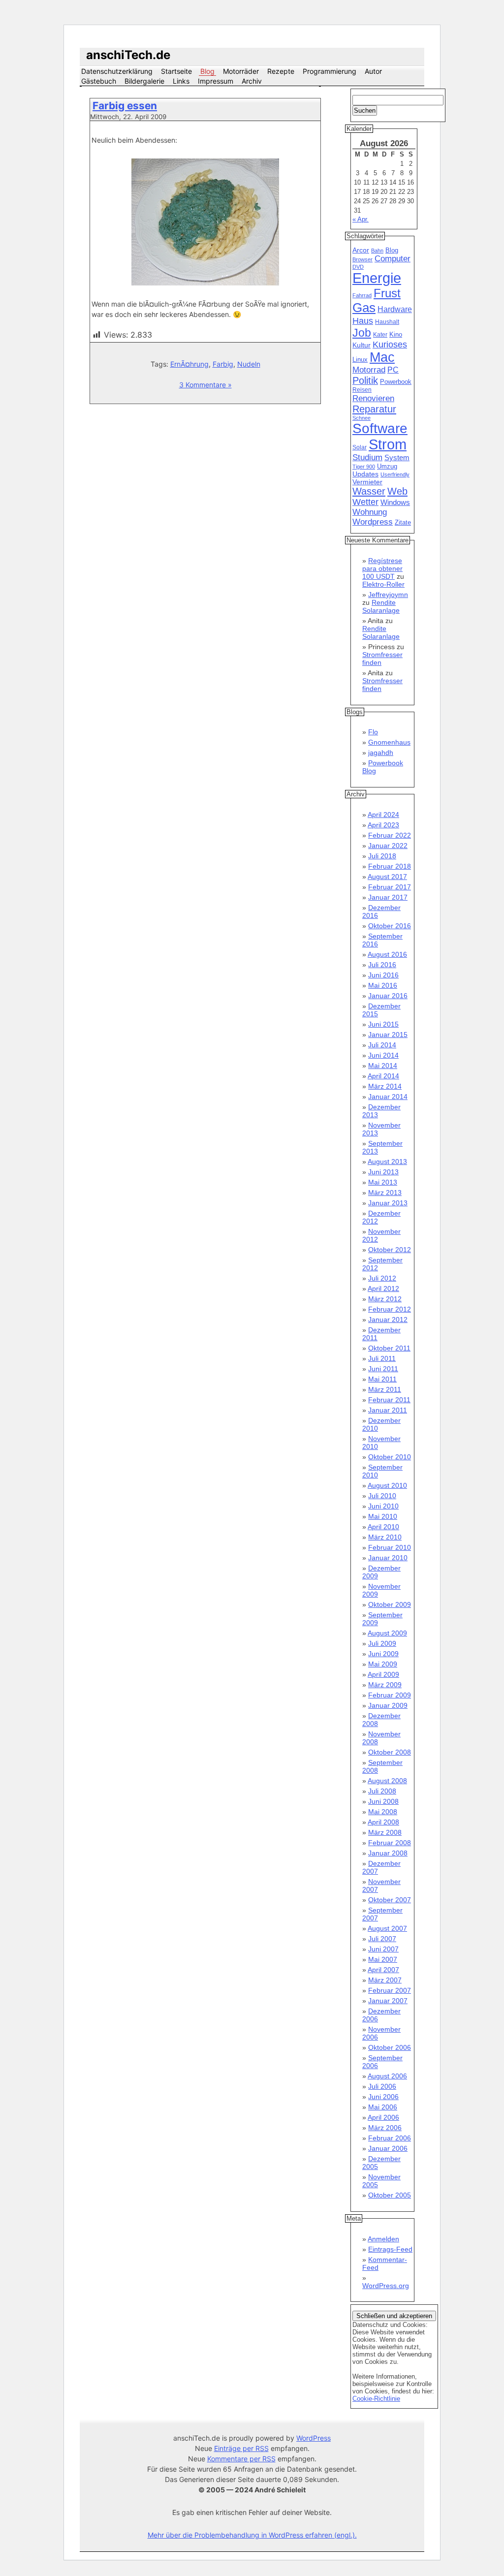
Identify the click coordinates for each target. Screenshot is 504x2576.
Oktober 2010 (390, 1457)
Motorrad (369, 370)
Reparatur (374, 409)
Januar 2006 (388, 2148)
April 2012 (383, 1288)
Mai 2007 (383, 1959)
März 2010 (385, 1537)
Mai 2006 (383, 2107)
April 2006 (383, 2117)
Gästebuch (99, 81)
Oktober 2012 (390, 1250)
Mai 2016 (383, 985)
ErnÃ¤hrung (189, 364)
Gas (364, 308)
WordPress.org (386, 2286)
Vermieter (367, 482)
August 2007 (387, 1928)
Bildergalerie (144, 81)
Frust (387, 293)
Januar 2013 (388, 1203)
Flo (373, 732)
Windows (395, 503)
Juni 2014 (383, 1055)
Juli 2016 (382, 965)
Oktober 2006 (390, 2047)
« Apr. (361, 219)
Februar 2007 (390, 1990)
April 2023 (383, 825)
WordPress (314, 2438)
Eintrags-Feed (390, 2249)
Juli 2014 (382, 1045)
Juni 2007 (383, 1949)
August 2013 (387, 1162)
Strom (388, 444)
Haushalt (387, 322)
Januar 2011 (388, 1410)
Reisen (362, 390)
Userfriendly (395, 474)
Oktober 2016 (390, 926)
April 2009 (383, 1674)
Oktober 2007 (390, 1900)
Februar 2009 (390, 1695)
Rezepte (281, 71)
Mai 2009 (383, 1664)
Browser (362, 259)
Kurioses (390, 345)
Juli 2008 (382, 1791)
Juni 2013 (383, 1172)
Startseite (176, 71)
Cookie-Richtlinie (376, 2399)
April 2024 (383, 815)
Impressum (216, 81)
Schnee (362, 418)
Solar (360, 447)
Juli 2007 (382, 1939)
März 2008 (385, 1832)
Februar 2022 (390, 835)
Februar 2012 (390, 1309)
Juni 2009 (383, 1654)
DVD (358, 267)
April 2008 (383, 1822)
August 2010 (387, 1485)
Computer (393, 259)
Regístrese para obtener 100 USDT (382, 568)
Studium (367, 457)
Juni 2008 (383, 1801)
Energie (377, 278)
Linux (360, 360)
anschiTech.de (128, 55)
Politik (365, 380)
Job (362, 333)
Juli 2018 (382, 856)
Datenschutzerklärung (117, 71)
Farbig (223, 364)
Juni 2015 (383, 1024)
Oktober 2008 (390, 1752)
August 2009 (387, 1633)
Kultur (362, 345)
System (397, 457)
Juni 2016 (383, 975)
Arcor (361, 250)
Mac (382, 357)
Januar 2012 (388, 1319)
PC (393, 370)
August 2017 (387, 877)
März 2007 (385, 1980)
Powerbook (396, 382)
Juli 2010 (382, 1496)
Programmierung (330, 71)
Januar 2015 (388, 1035)
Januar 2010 (388, 1558)
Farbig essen (125, 106)
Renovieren (373, 398)
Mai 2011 (382, 1379)
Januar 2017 (388, 897)
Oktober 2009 (390, 1604)
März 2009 (385, 1685)
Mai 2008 (383, 1812)
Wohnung (370, 512)
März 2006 (385, 2128)
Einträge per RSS (241, 2448)
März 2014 (385, 1086)
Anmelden (383, 2239)
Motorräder (241, 71)
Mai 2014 (383, 1066)
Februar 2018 (390, 866)
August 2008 (387, 1781)
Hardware (395, 309)
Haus (363, 321)
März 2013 (385, 1193)
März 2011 (385, 1389)
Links (181, 81)
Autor (373, 71)
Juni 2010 (383, 1506)
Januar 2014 (388, 1097)
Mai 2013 (383, 1182)
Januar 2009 (388, 1705)
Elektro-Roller (383, 584)
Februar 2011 (389, 1400)
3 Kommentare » (205, 385)
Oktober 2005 (390, 2195)
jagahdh (381, 753)
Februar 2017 (390, 887)
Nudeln (249, 364)
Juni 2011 (383, 1369)
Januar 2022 (388, 846)
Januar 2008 (388, 1853)
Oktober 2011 (389, 1348)
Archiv (252, 81)
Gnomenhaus (389, 742)
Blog (207, 71)
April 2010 (383, 1527)
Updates (365, 474)
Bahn (377, 251)
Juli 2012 (382, 1278)
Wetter (365, 502)
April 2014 (383, 1076)
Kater (380, 335)
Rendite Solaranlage (381, 606)
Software (380, 428)
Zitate (403, 523)
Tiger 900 (364, 467)
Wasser (369, 491)
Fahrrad (362, 295)
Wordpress (373, 522)
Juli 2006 (382, 2086)
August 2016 (387, 954)
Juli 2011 (382, 1358)
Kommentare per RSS (241, 2459)
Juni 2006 (383, 2097)
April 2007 (383, 1970)
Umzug (387, 466)
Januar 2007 (388, 2001)
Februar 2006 (390, 2138)
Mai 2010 (383, 1516)
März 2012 (385, 1299)
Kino (396, 335)
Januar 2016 (388, 996)
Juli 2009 (382, 1643)
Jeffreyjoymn (388, 595)
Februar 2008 (390, 1843)
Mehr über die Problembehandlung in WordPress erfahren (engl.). (252, 2535)
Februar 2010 (390, 1547)
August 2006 (387, 2076)
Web (397, 491)
